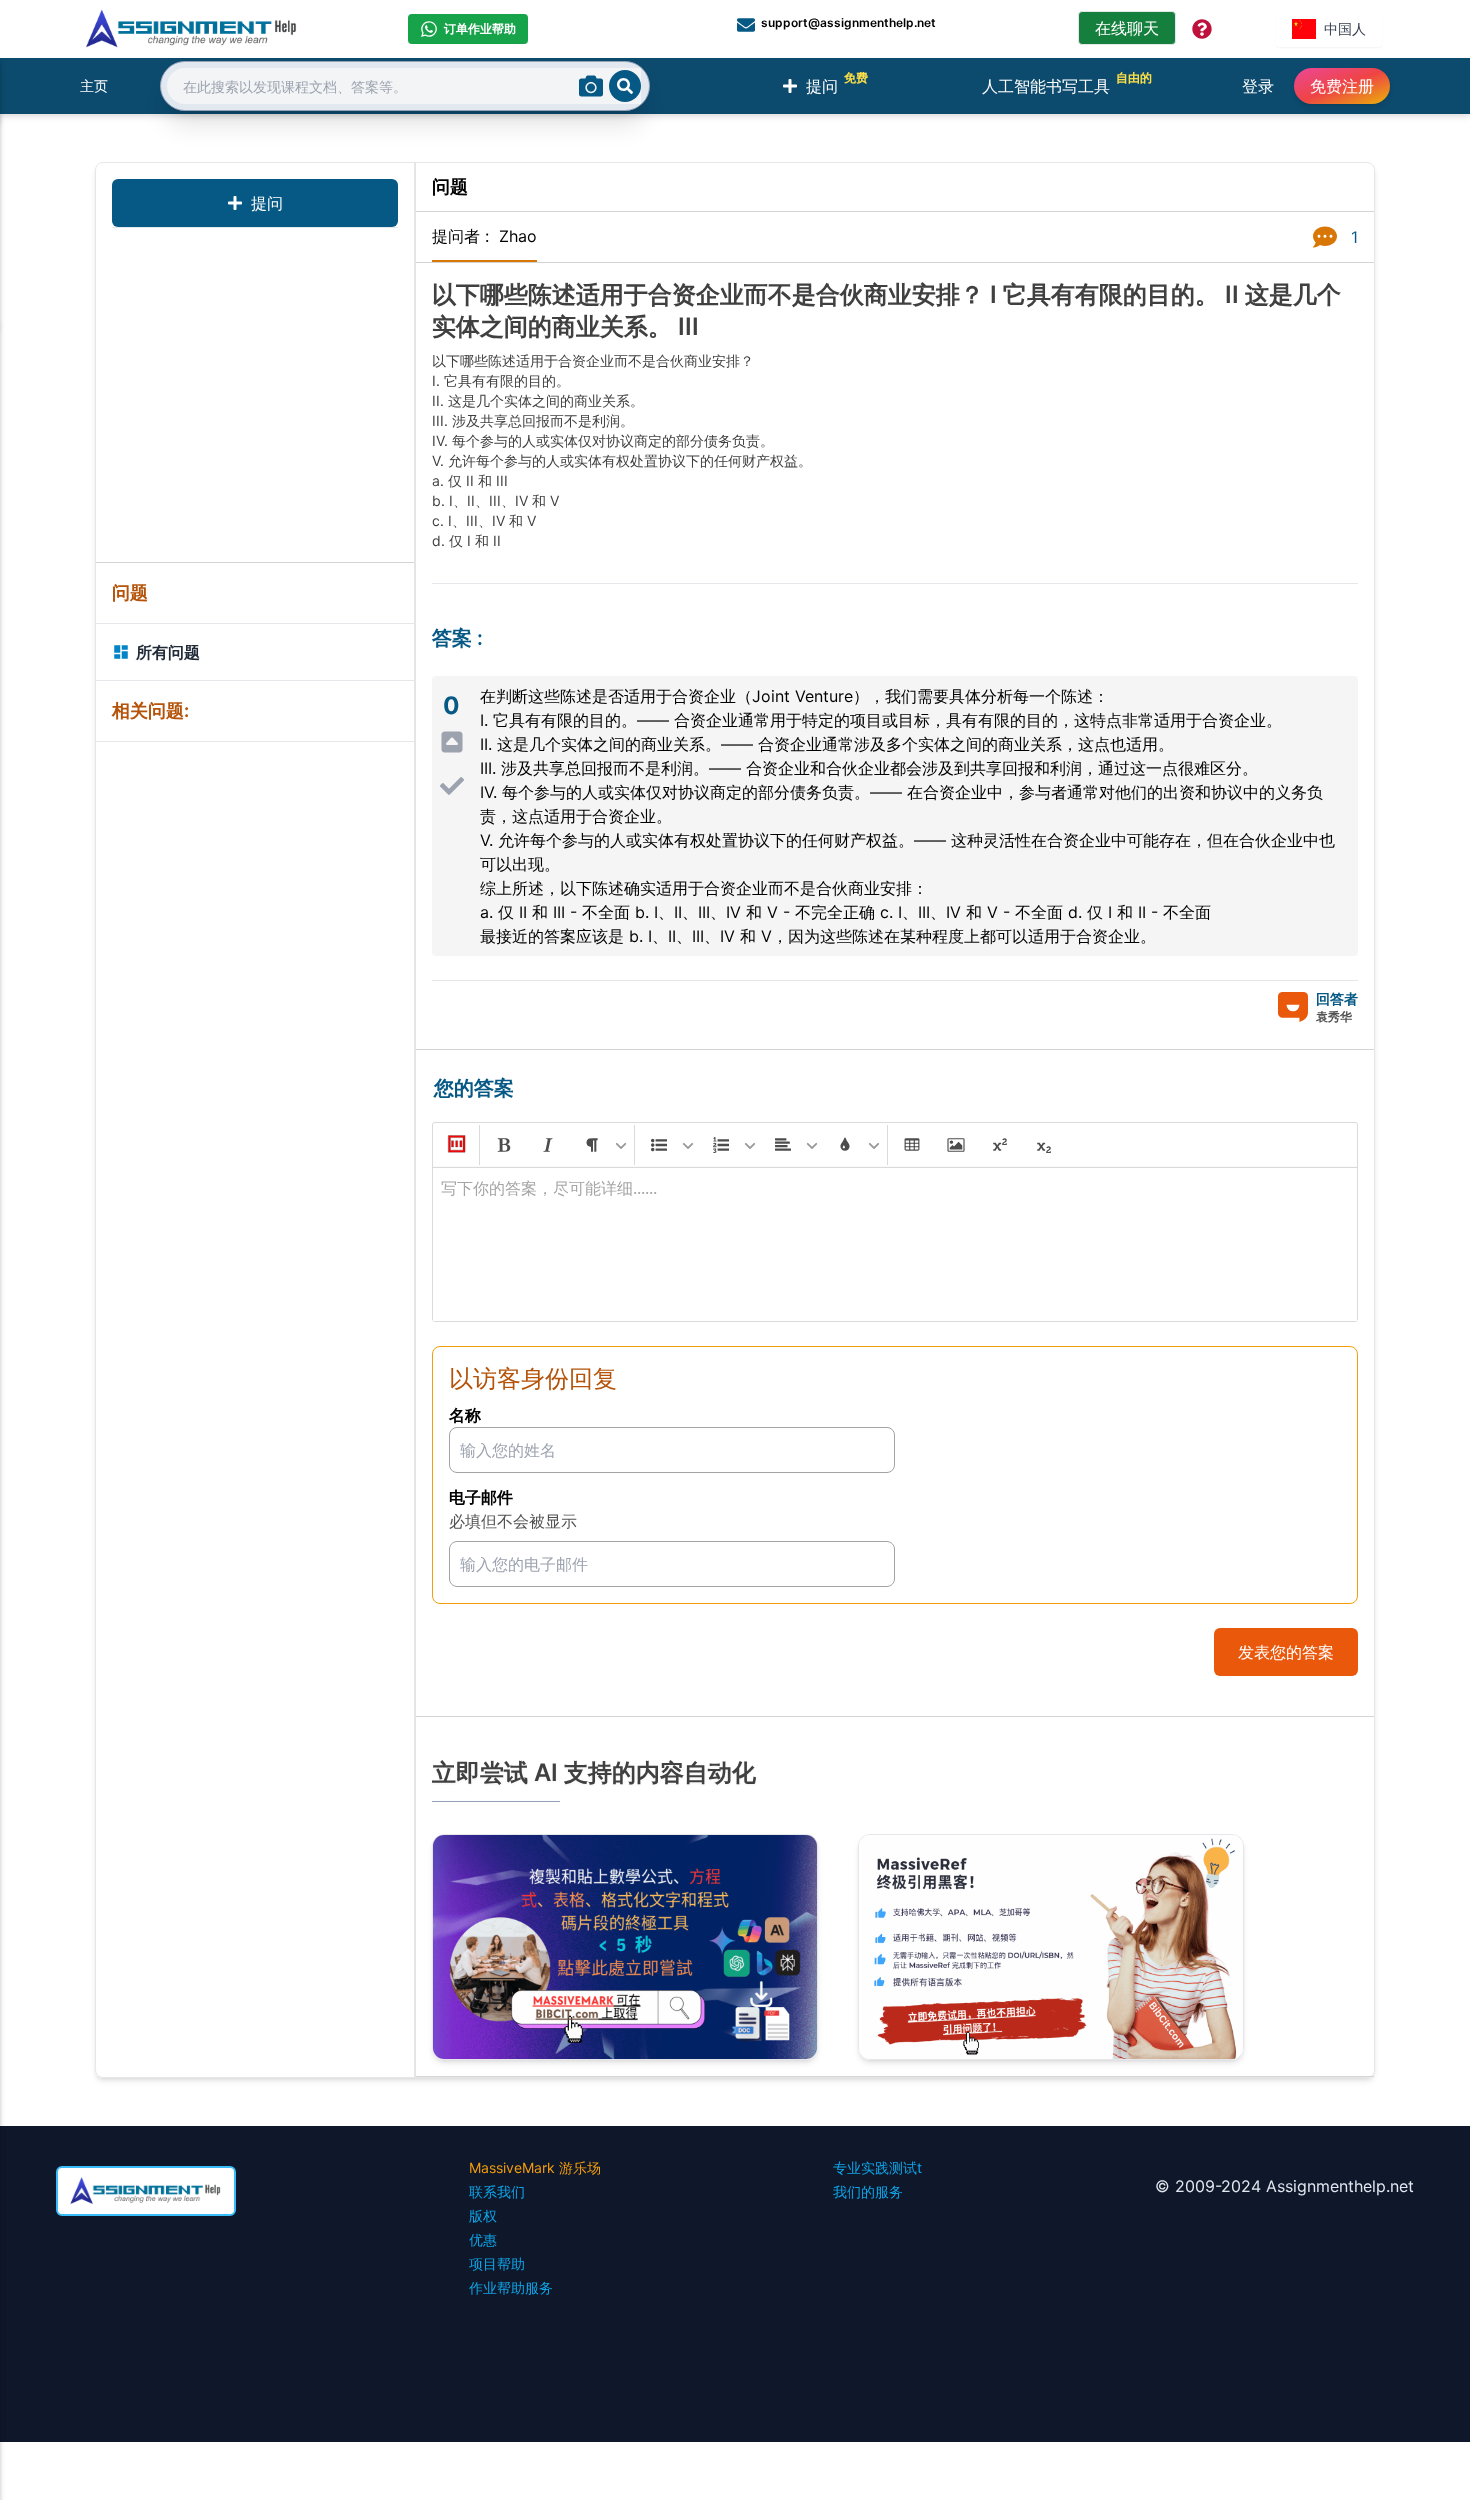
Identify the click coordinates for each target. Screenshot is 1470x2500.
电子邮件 (481, 1497)
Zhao (518, 236)
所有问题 (168, 652)
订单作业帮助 (480, 28)
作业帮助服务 (511, 2287)
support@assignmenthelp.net (848, 22)
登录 (1258, 86)
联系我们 (497, 2191)
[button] (455, 1145)
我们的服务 (868, 2191)
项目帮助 (497, 2263)
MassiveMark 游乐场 (535, 2167)
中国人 (1345, 28)
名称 (465, 1415)
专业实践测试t (877, 2167)
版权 (483, 2215)
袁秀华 (1334, 1016)
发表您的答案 (1286, 1652)
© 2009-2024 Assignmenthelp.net (1284, 2186)
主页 (94, 85)
